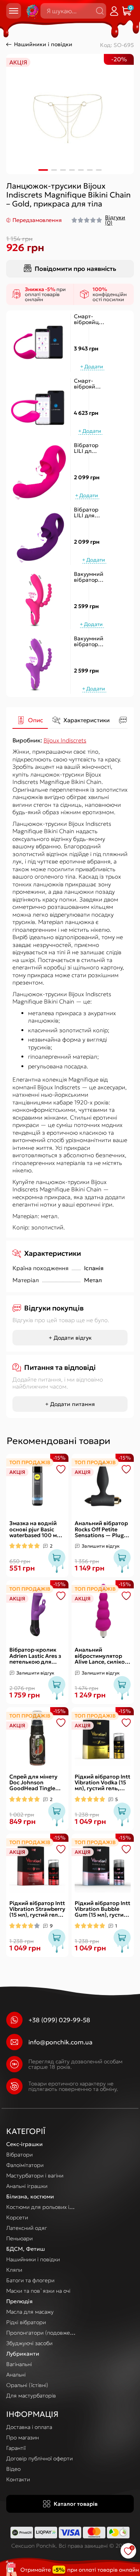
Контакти (18, 2479)
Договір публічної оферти (39, 2458)
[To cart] (92, 367)
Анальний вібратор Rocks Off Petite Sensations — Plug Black (101, 1529)
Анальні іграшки (27, 2186)
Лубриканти (23, 2354)
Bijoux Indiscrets (65, 740)
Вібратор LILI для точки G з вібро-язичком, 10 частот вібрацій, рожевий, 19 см (87, 448)
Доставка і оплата (29, 2427)
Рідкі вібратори (26, 2322)
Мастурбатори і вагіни (35, 2176)
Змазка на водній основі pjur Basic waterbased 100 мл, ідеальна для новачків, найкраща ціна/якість (37, 1529)
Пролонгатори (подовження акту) (50, 2333)
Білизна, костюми (30, 2196)
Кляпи (14, 2270)
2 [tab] (54, 170)
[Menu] (14, 11)
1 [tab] (43, 170)
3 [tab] (63, 170)
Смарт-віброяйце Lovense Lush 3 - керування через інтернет (88, 384)
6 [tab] (90, 170)
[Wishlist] (61, 1469)
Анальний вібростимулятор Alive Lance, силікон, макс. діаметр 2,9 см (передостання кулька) (102, 1656)
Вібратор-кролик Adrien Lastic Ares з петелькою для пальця (35, 1656)
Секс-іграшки (24, 2144)
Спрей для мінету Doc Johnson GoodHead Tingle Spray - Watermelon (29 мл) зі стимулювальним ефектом (36, 1783)
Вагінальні (19, 2364)
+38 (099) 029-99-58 (59, 2020)
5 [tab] (81, 170)
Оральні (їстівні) (27, 2385)
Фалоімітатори (25, 2165)
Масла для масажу (30, 2312)
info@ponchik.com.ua (60, 2042)
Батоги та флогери (30, 2280)
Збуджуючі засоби (29, 2343)
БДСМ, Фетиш (25, 2249)
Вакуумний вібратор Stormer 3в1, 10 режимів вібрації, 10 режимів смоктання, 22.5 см (89, 577)
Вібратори (19, 2155)
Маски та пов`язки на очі (38, 2291)
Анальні (16, 2375)
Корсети (17, 2217)
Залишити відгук (101, 1546)
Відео (13, 2469)
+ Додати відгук (70, 1338)
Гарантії (16, 2448)
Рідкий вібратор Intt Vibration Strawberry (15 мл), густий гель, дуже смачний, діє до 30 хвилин (37, 1909)
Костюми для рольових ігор (42, 2207)
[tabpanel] (70, 114)
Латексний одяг (27, 2228)
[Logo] (31, 11)
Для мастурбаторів (31, 2396)
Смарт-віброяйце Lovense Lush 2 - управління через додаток (89, 320)
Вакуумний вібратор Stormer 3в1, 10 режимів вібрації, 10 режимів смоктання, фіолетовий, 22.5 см (90, 642)
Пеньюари (19, 2238)
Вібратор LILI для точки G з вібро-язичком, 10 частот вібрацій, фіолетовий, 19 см (90, 513)
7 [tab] (99, 170)
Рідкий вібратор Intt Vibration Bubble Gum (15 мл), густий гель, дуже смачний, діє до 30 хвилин (102, 1909)
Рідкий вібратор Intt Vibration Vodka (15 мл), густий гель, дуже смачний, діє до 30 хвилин (102, 1783)
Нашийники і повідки (43, 44)
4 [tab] (72, 170)
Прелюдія (19, 2301)
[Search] (100, 11)
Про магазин (23, 2437)
